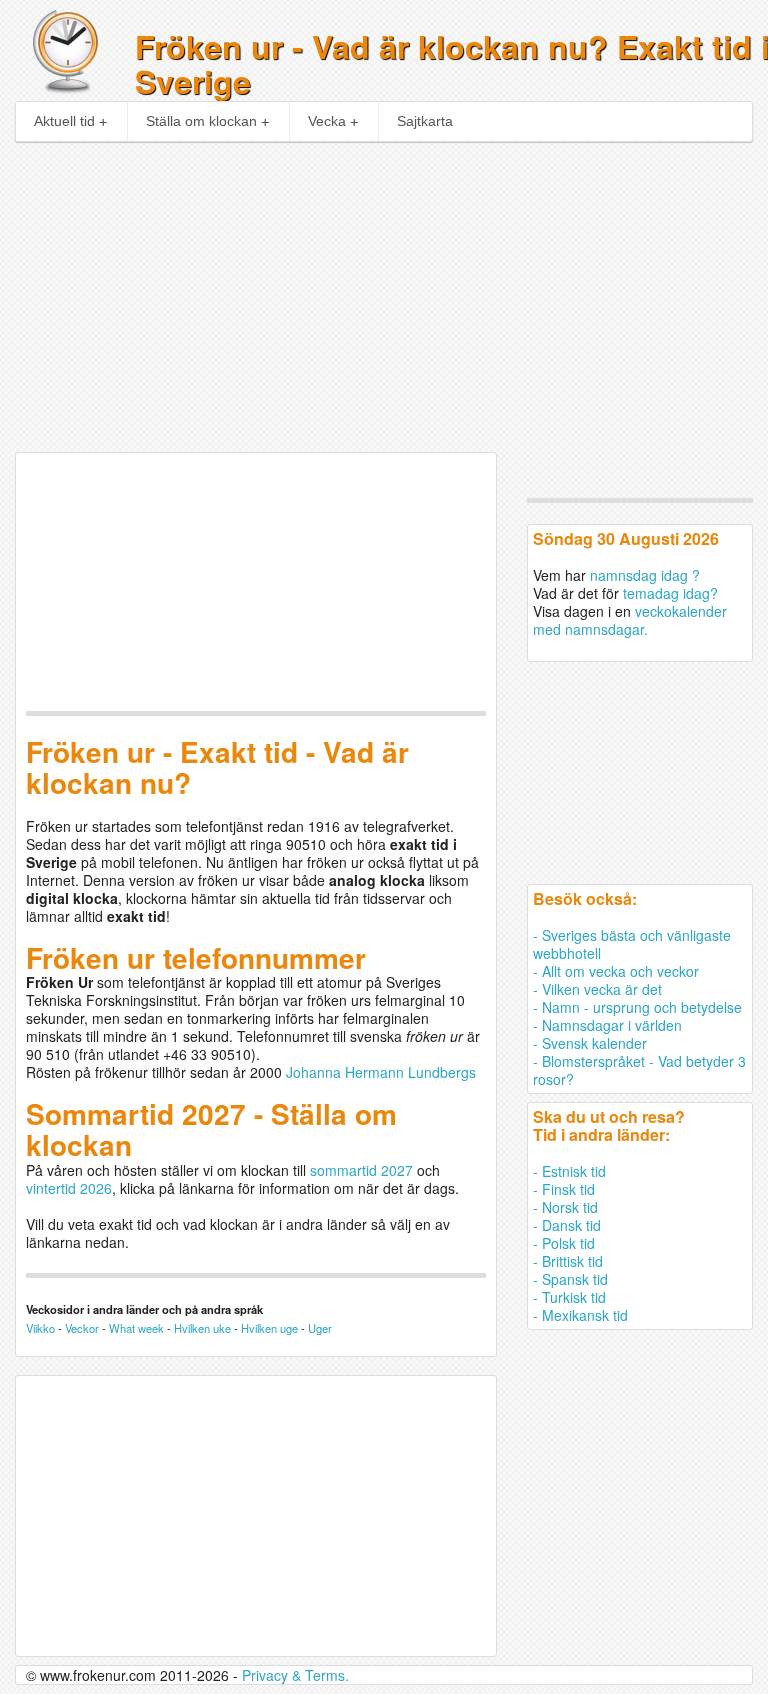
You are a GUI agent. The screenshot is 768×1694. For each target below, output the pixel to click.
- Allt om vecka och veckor (616, 971)
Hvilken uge (269, 1328)
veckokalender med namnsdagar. (630, 620)
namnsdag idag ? (645, 575)
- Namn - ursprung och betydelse (637, 1007)
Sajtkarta (425, 121)
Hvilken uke (202, 1328)
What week (136, 1328)
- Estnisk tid (569, 1171)
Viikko (40, 1328)
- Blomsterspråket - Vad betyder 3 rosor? (639, 1070)
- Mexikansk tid (580, 1315)
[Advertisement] (385, 292)
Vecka (327, 121)
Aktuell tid (64, 121)
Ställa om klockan (201, 121)
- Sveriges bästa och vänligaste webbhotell (632, 944)
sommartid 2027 (361, 1170)
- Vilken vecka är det (597, 989)
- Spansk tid (570, 1279)
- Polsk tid (564, 1243)
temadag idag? (670, 593)
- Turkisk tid (569, 1297)
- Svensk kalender (590, 1043)
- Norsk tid (565, 1207)
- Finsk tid (564, 1189)
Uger (320, 1328)
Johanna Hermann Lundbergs (381, 1072)
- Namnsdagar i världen (607, 1025)
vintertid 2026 (69, 1188)
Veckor (82, 1328)
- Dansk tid (567, 1225)
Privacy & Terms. (295, 1675)
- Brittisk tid (568, 1261)
